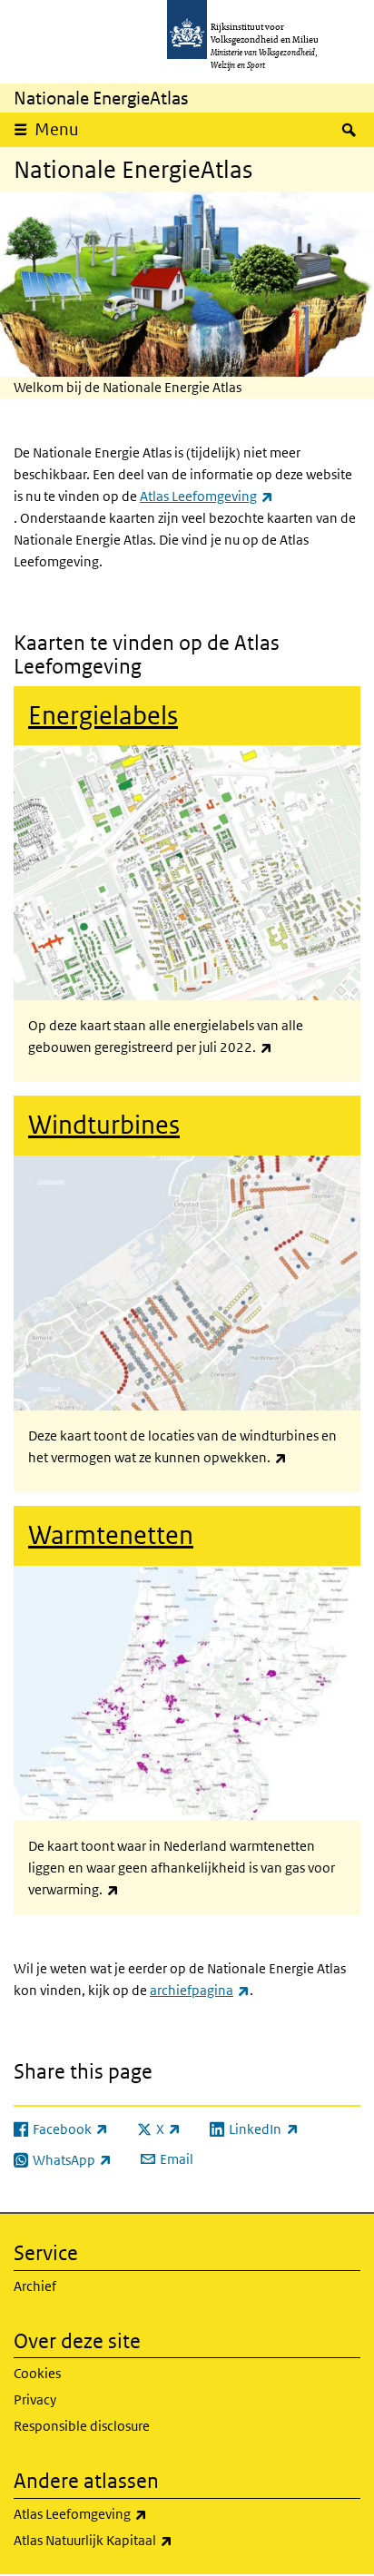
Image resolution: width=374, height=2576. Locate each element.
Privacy (35, 2399)
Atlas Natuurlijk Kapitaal (141, 2540)
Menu (57, 129)
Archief (35, 2286)
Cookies (37, 2373)
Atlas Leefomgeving (207, 496)
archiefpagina (200, 1990)
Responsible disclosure (82, 2426)
